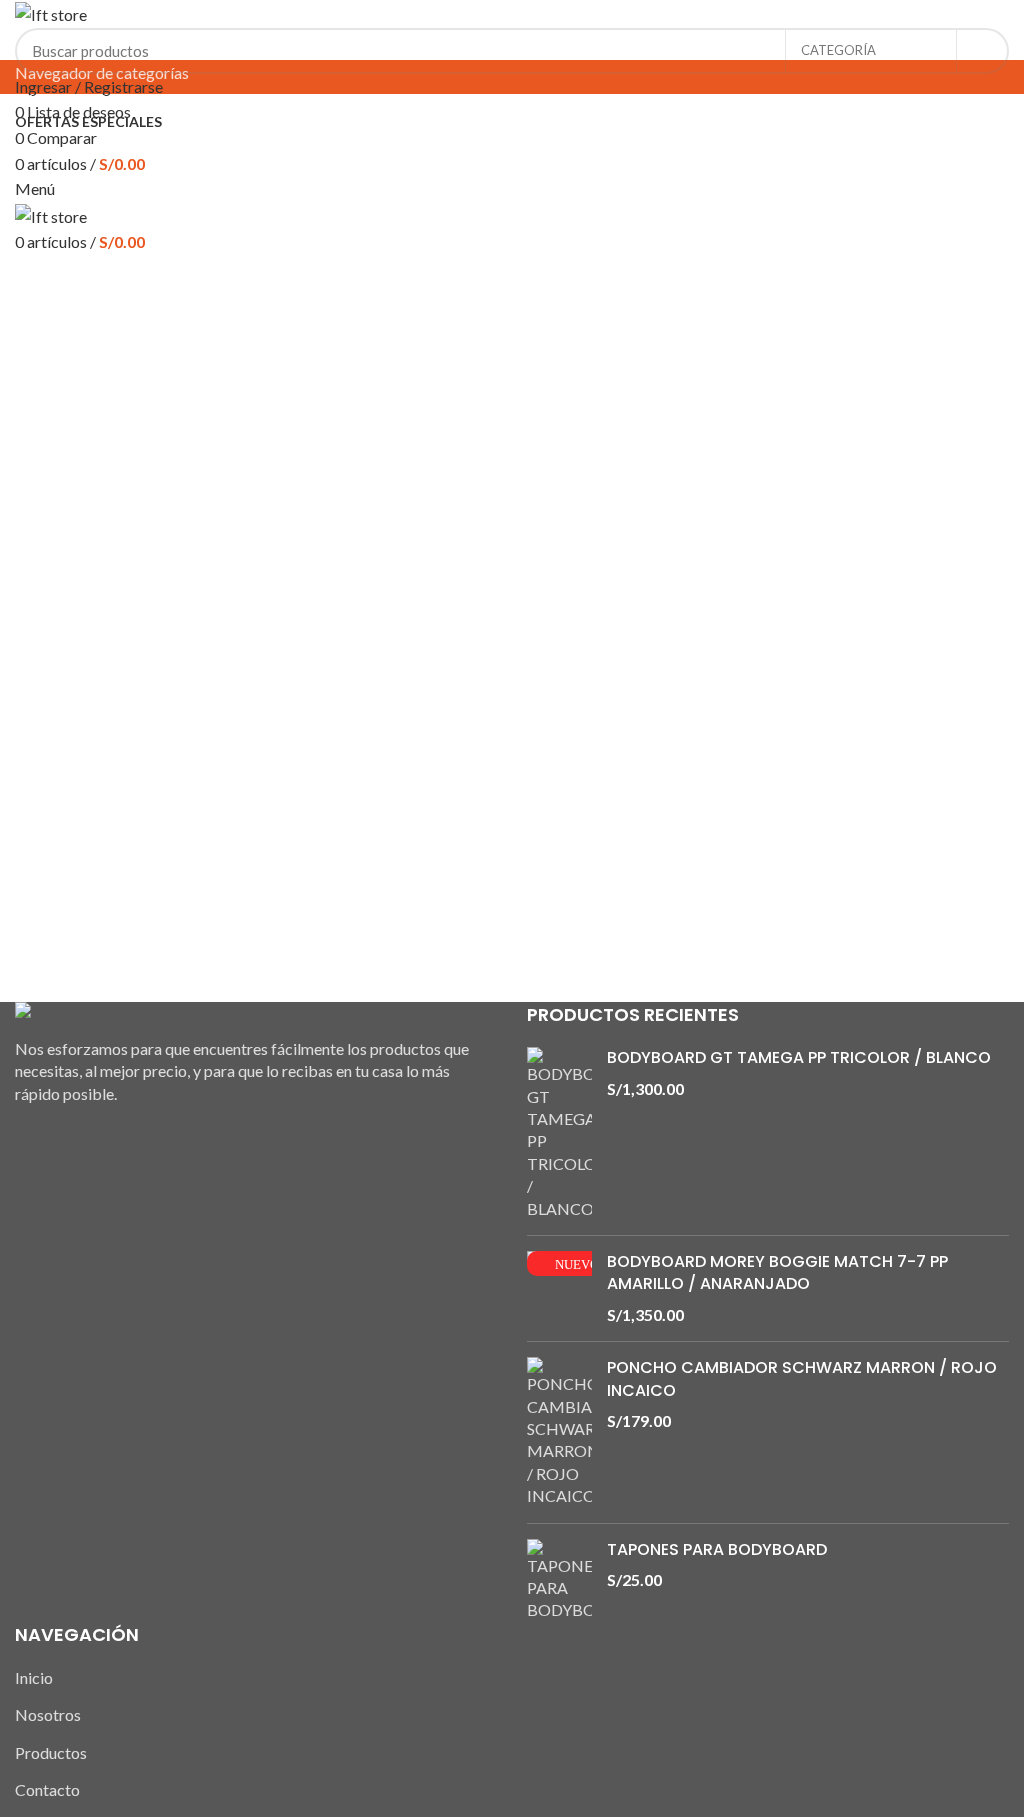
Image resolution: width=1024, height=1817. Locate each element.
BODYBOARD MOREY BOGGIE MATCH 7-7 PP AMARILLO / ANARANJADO (777, 1273)
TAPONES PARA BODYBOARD (717, 1550)
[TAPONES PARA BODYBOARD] (559, 1580)
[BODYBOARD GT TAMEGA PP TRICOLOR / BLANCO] (559, 1133)
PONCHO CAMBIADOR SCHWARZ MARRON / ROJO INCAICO (802, 1379)
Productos (51, 1752)
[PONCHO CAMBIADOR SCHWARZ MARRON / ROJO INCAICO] (559, 1432)
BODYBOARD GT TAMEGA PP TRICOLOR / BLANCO (799, 1058)
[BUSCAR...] (982, 51)
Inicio (34, 1677)
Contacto (47, 1789)
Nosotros (48, 1714)
